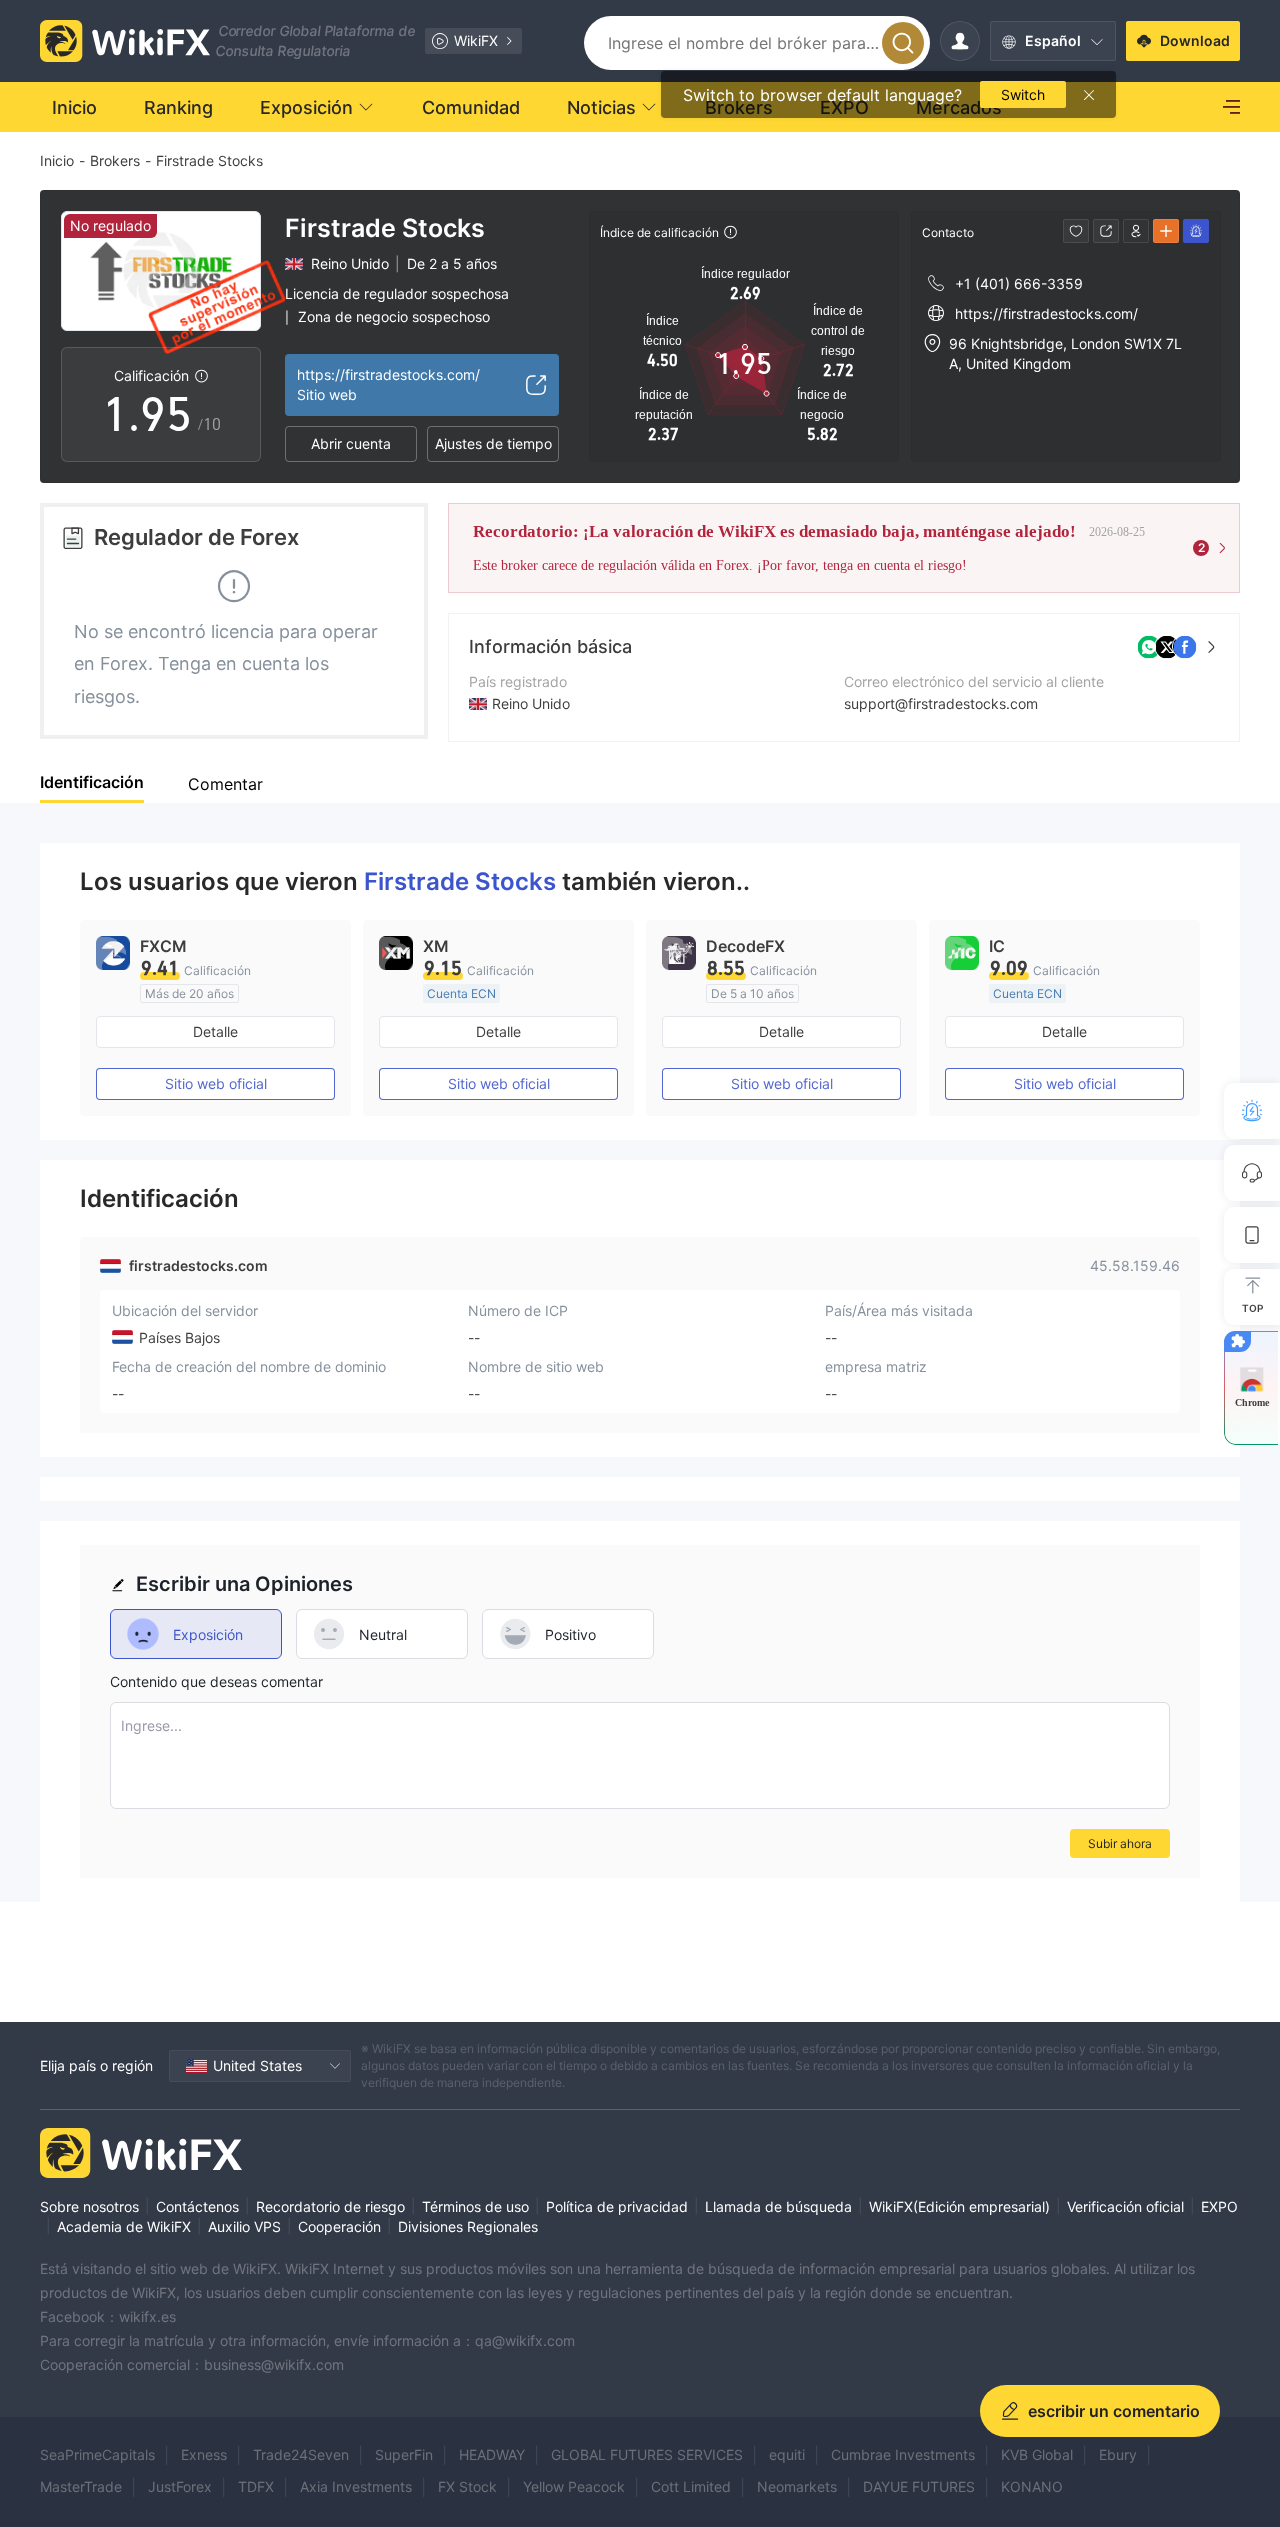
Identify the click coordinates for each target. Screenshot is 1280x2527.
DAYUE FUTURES (919, 2486)
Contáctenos (197, 2206)
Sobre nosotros (89, 2206)
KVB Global (1037, 2454)
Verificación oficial (1125, 2206)
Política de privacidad (617, 2206)
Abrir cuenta (351, 443)
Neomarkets (797, 2486)
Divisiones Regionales (468, 2226)
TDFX (256, 2486)
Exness (204, 2454)
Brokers (115, 160)
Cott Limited (691, 2486)
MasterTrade (81, 2486)
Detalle (215, 1031)
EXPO (1219, 2206)
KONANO (1032, 2486)
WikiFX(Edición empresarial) (959, 2206)
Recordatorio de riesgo (330, 2206)
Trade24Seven (301, 2454)
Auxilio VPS (244, 2226)
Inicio (57, 160)
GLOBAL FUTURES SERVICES (647, 2454)
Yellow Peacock (574, 2486)
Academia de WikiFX (124, 2226)
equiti (787, 2454)
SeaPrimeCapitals (97, 2454)
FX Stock (467, 2486)
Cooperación (339, 2226)
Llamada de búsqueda (778, 2206)
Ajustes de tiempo (493, 443)
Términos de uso (475, 2206)
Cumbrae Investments (903, 2454)
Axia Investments (356, 2486)
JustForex (180, 2486)
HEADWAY (492, 2454)
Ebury (1118, 2454)
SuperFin (404, 2454)
